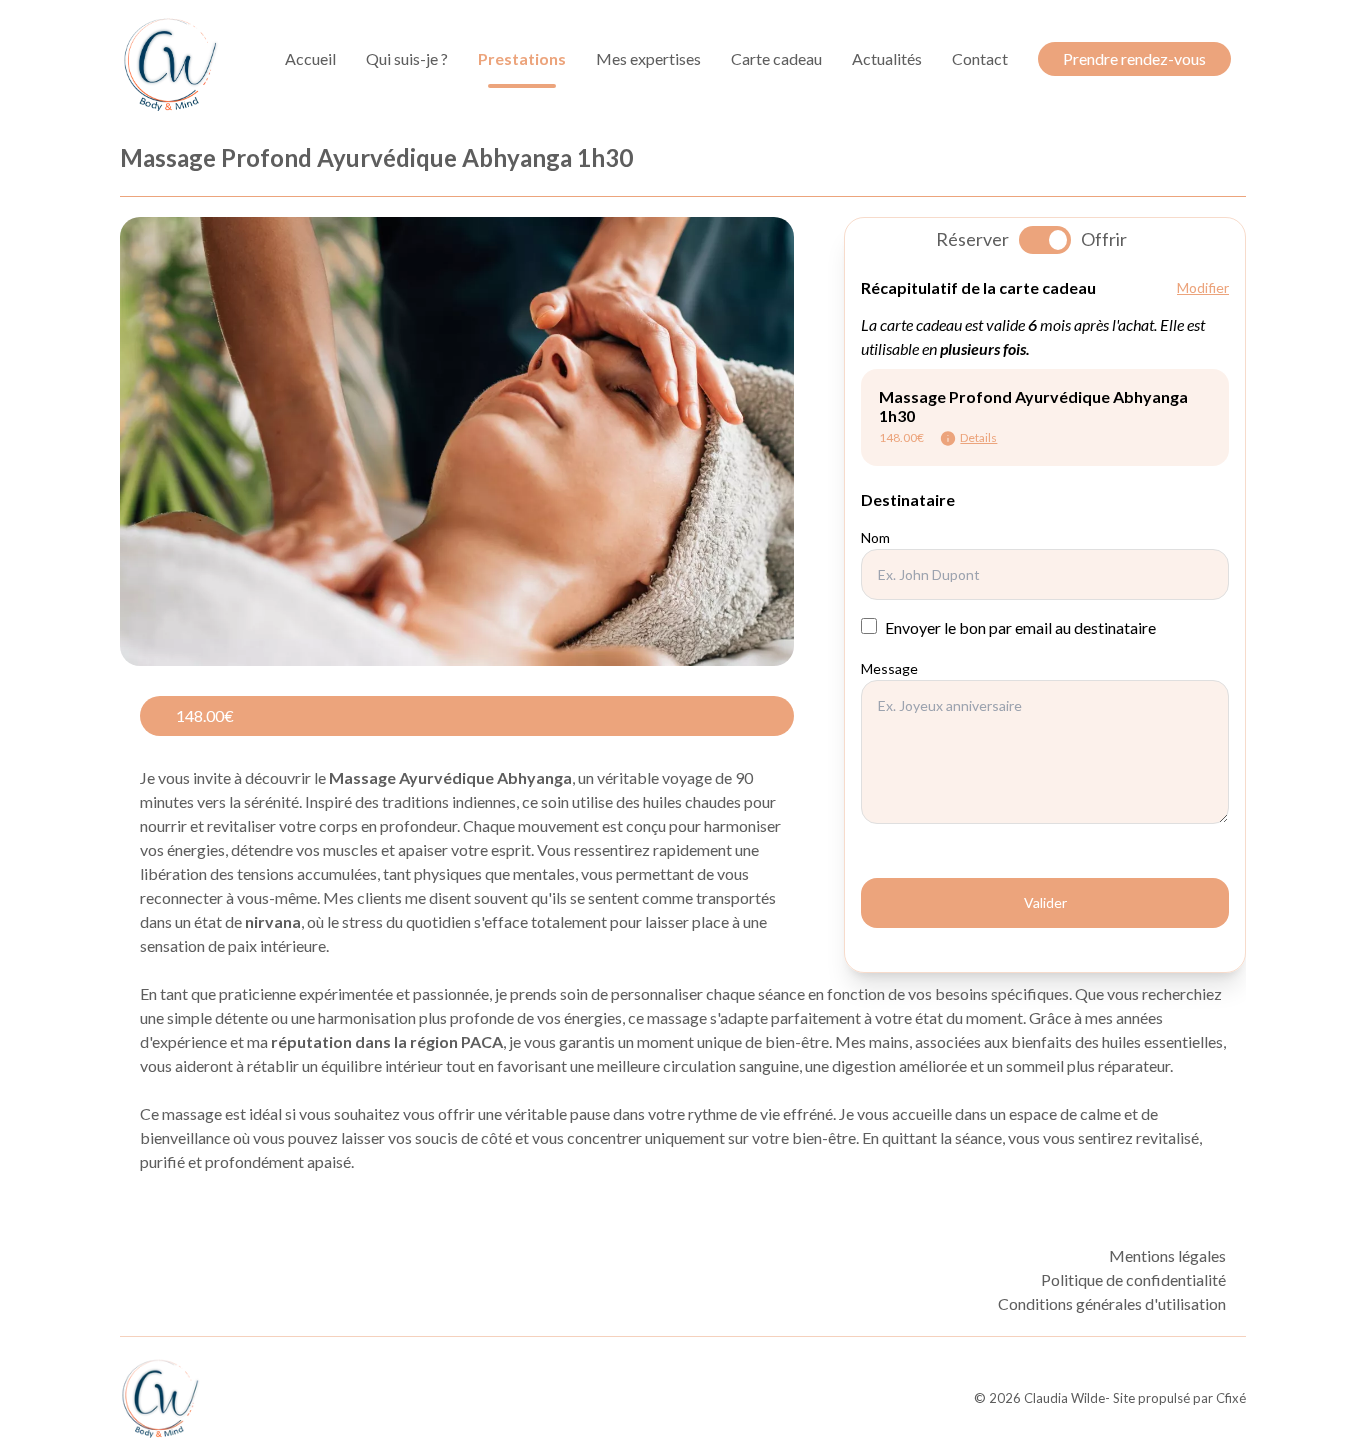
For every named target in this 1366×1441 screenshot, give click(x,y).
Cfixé (1231, 1398)
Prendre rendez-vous (1134, 58)
